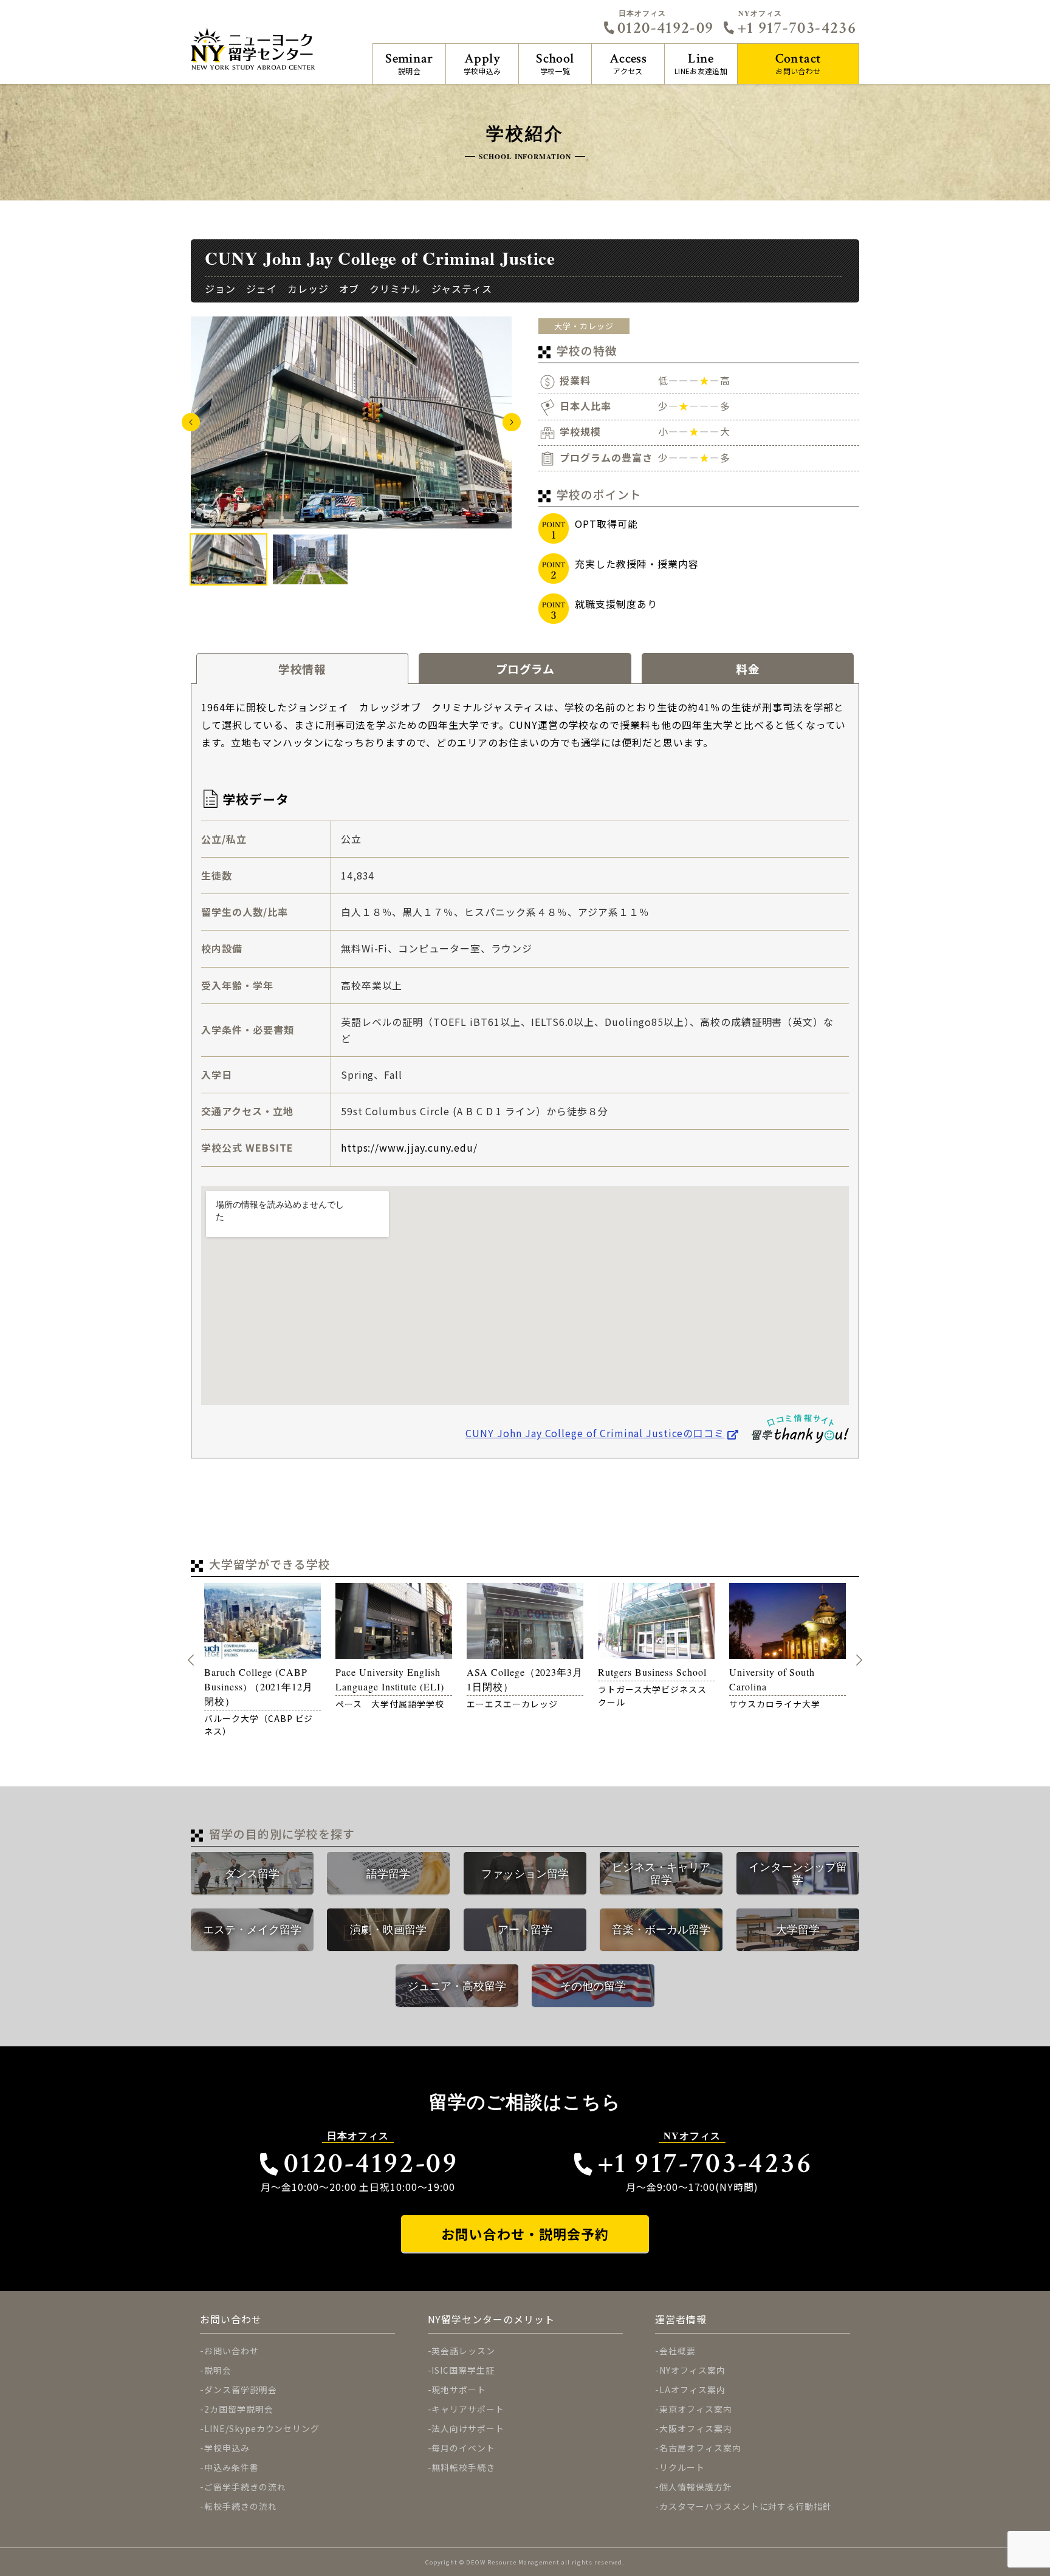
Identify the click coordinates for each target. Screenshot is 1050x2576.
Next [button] (512, 422)
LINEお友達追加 (701, 63)
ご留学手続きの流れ (245, 2487)
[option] (351, 422)
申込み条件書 (232, 2467)
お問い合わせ (798, 63)
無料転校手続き (463, 2467)
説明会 (409, 63)
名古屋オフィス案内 (700, 2448)
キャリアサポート (468, 2409)
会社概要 (678, 2351)
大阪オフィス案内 (696, 2428)
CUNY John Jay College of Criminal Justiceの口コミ (595, 1433)
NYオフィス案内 (692, 2370)
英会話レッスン (463, 2351)
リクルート (682, 2467)
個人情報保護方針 (696, 2487)
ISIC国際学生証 (463, 2370)
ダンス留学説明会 (241, 2390)
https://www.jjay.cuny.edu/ (409, 1147)
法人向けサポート (468, 2428)
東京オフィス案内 (696, 2409)
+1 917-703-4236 (797, 28)
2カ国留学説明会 (239, 2409)
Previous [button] (191, 422)
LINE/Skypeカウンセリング (262, 2428)
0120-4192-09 (665, 28)
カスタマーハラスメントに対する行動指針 (746, 2506)
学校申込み (482, 63)
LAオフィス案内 (692, 2390)
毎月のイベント (463, 2448)
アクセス (628, 63)
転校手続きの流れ (241, 2506)
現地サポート (459, 2390)
